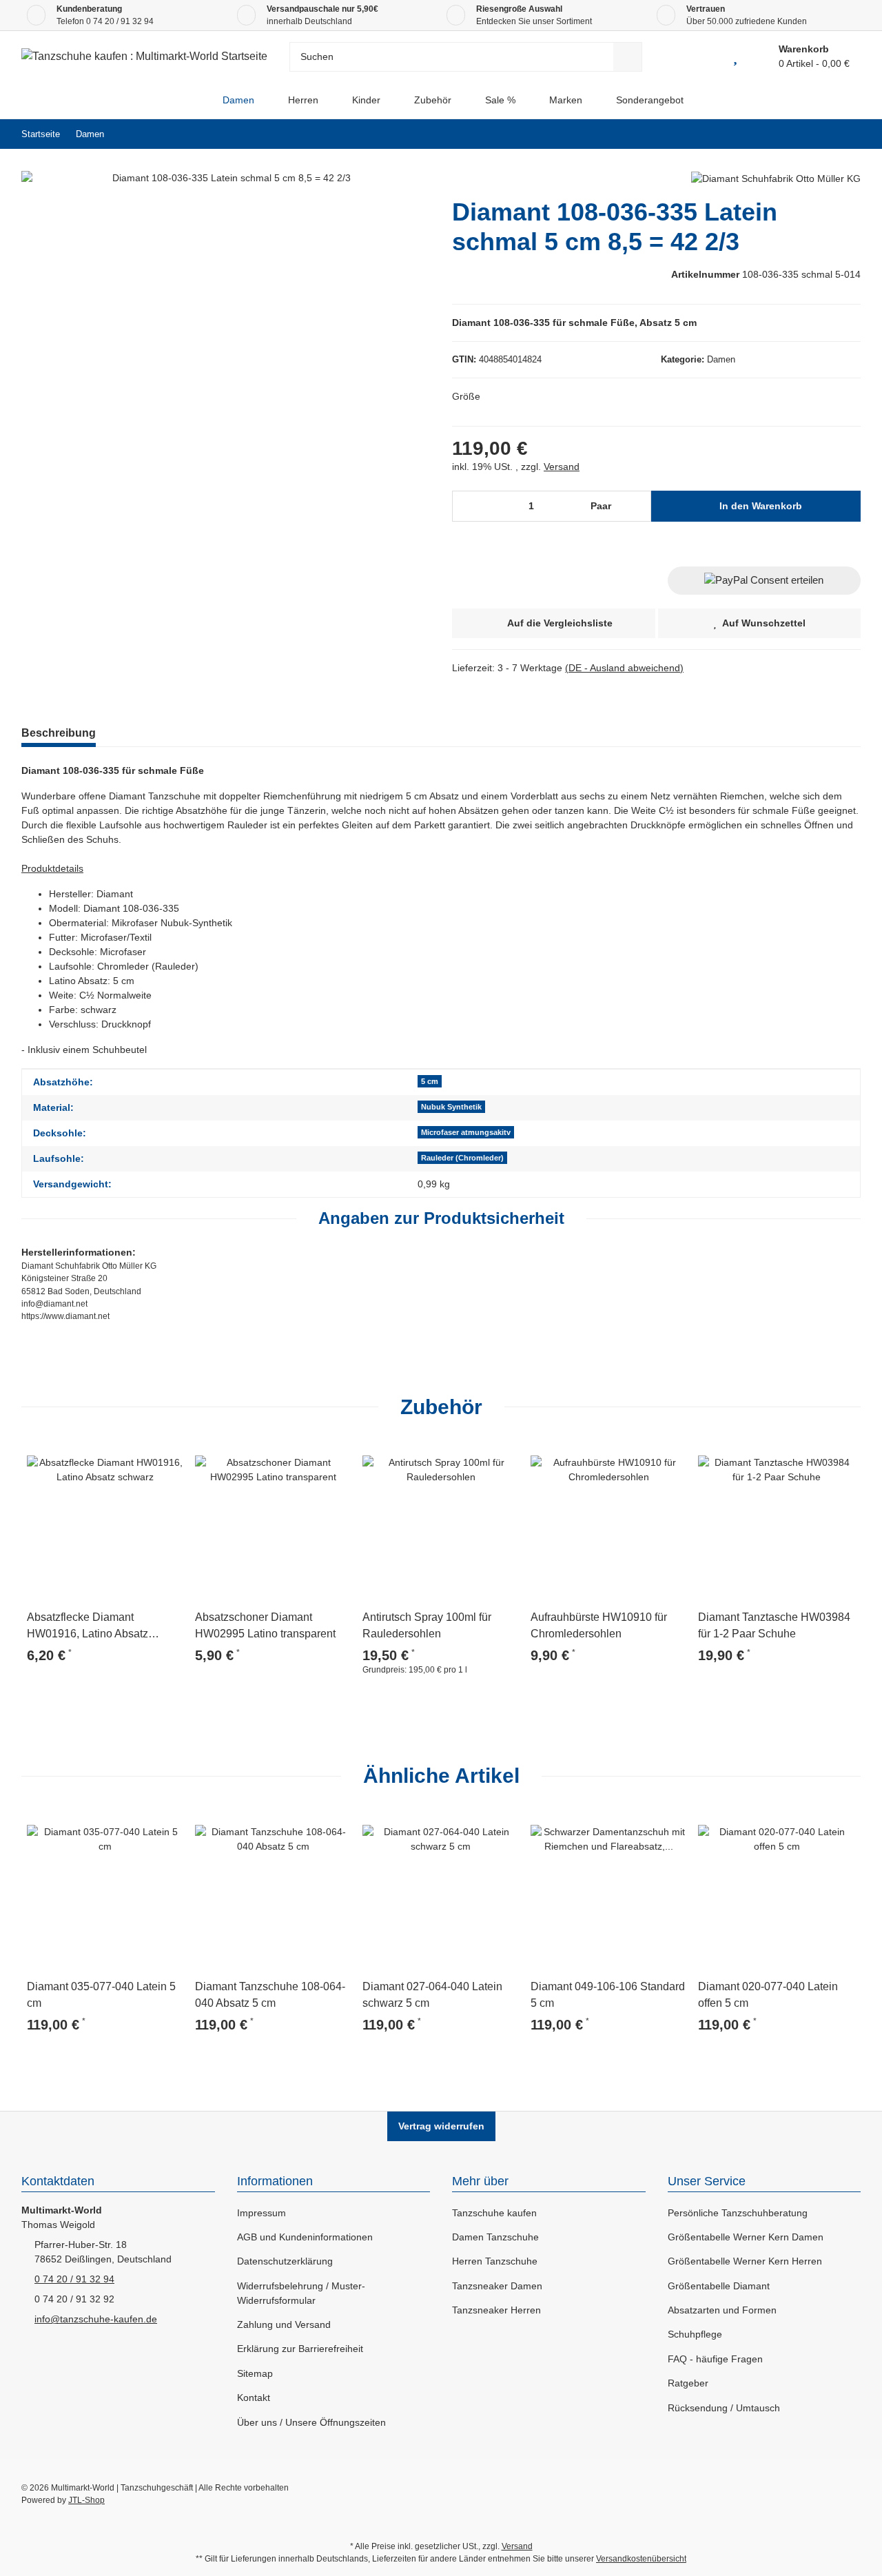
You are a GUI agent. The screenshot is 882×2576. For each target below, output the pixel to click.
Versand (562, 467)
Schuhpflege (695, 2334)
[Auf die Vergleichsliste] (134, 1458)
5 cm (430, 1081)
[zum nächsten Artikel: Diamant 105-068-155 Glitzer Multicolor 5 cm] (846, 134)
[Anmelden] (704, 57)
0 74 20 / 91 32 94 (120, 21)
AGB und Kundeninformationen (305, 2237)
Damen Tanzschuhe (495, 2237)
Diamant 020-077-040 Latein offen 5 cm (768, 1995)
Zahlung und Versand (284, 2324)
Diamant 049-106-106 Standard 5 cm (608, 1995)
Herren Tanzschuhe (495, 2261)
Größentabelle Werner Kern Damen (746, 2237)
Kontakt (254, 2398)
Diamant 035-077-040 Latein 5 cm (101, 1995)
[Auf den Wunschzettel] (167, 1458)
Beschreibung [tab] (59, 733)
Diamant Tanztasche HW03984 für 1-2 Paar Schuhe (774, 1625)
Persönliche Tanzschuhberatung (738, 2213)
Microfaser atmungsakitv (466, 1132)
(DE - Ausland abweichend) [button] (624, 668)
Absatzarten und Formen (722, 2310)
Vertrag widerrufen (441, 2126)
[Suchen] (628, 57)
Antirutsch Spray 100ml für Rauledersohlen (427, 1625)
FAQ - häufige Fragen (715, 2359)
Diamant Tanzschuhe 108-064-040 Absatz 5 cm (270, 1995)
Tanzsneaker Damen (497, 2286)
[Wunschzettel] (735, 57)
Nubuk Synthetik (451, 1107)
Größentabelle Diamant (719, 2286)
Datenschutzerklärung (285, 2261)
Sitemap (255, 2373)
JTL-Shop (86, 2500)
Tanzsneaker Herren (496, 2310)
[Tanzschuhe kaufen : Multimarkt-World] (194, 100)
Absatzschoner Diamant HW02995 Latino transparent (265, 1625)
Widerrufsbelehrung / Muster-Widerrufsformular (301, 2293)
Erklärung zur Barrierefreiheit (300, 2349)
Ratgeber (688, 2383)
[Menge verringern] (468, 506)
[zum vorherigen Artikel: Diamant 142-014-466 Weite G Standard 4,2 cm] (816, 134)
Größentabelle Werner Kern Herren (745, 2261)
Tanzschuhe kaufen (494, 2213)
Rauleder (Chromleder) (462, 1158)
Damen (721, 359)
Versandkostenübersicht (641, 2559)
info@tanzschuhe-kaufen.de (96, 2319)
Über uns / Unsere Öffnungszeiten (311, 2422)
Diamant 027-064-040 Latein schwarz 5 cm (432, 1995)
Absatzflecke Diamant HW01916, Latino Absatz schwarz (88, 1627)
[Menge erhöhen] (637, 506)
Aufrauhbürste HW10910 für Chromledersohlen (599, 1625)
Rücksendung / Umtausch (724, 2408)
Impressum (261, 2213)
